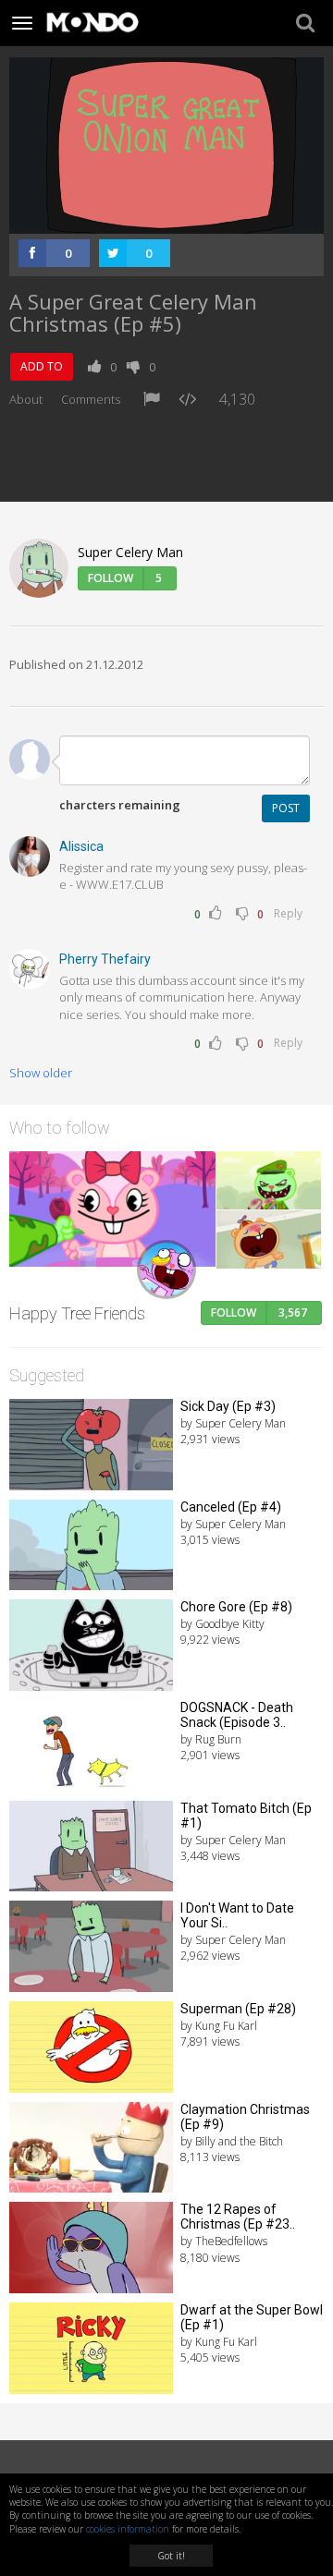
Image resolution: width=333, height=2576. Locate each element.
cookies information (128, 2529)
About (26, 399)
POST (286, 808)
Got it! (171, 2556)
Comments (91, 399)
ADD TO (42, 366)
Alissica (81, 846)
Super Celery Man (130, 552)
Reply (288, 913)
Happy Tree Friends (77, 1313)
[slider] (146, 220)
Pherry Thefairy (105, 959)
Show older (41, 1073)
